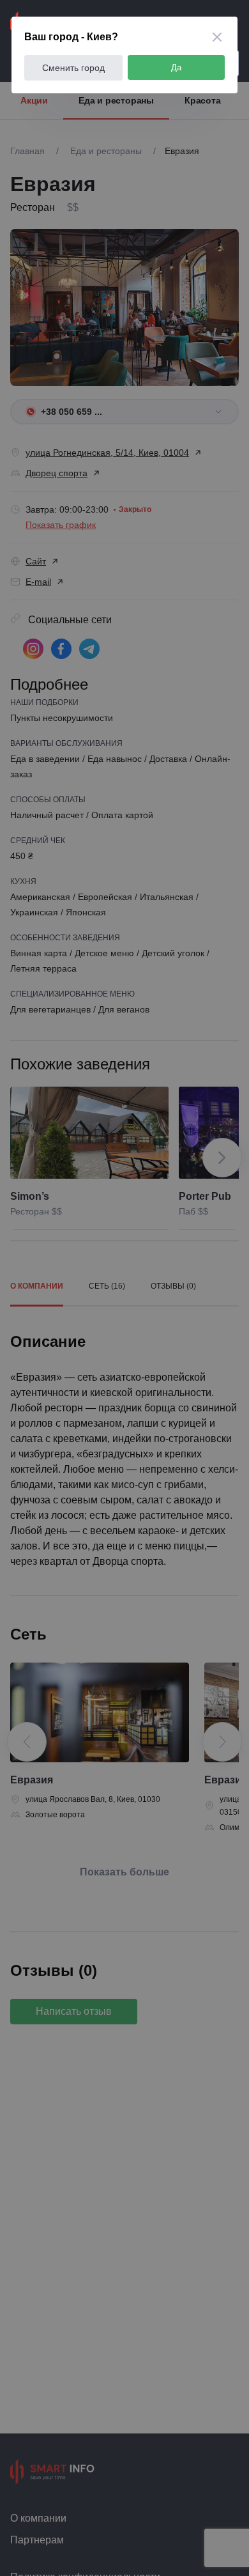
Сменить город (73, 68)
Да (176, 67)
